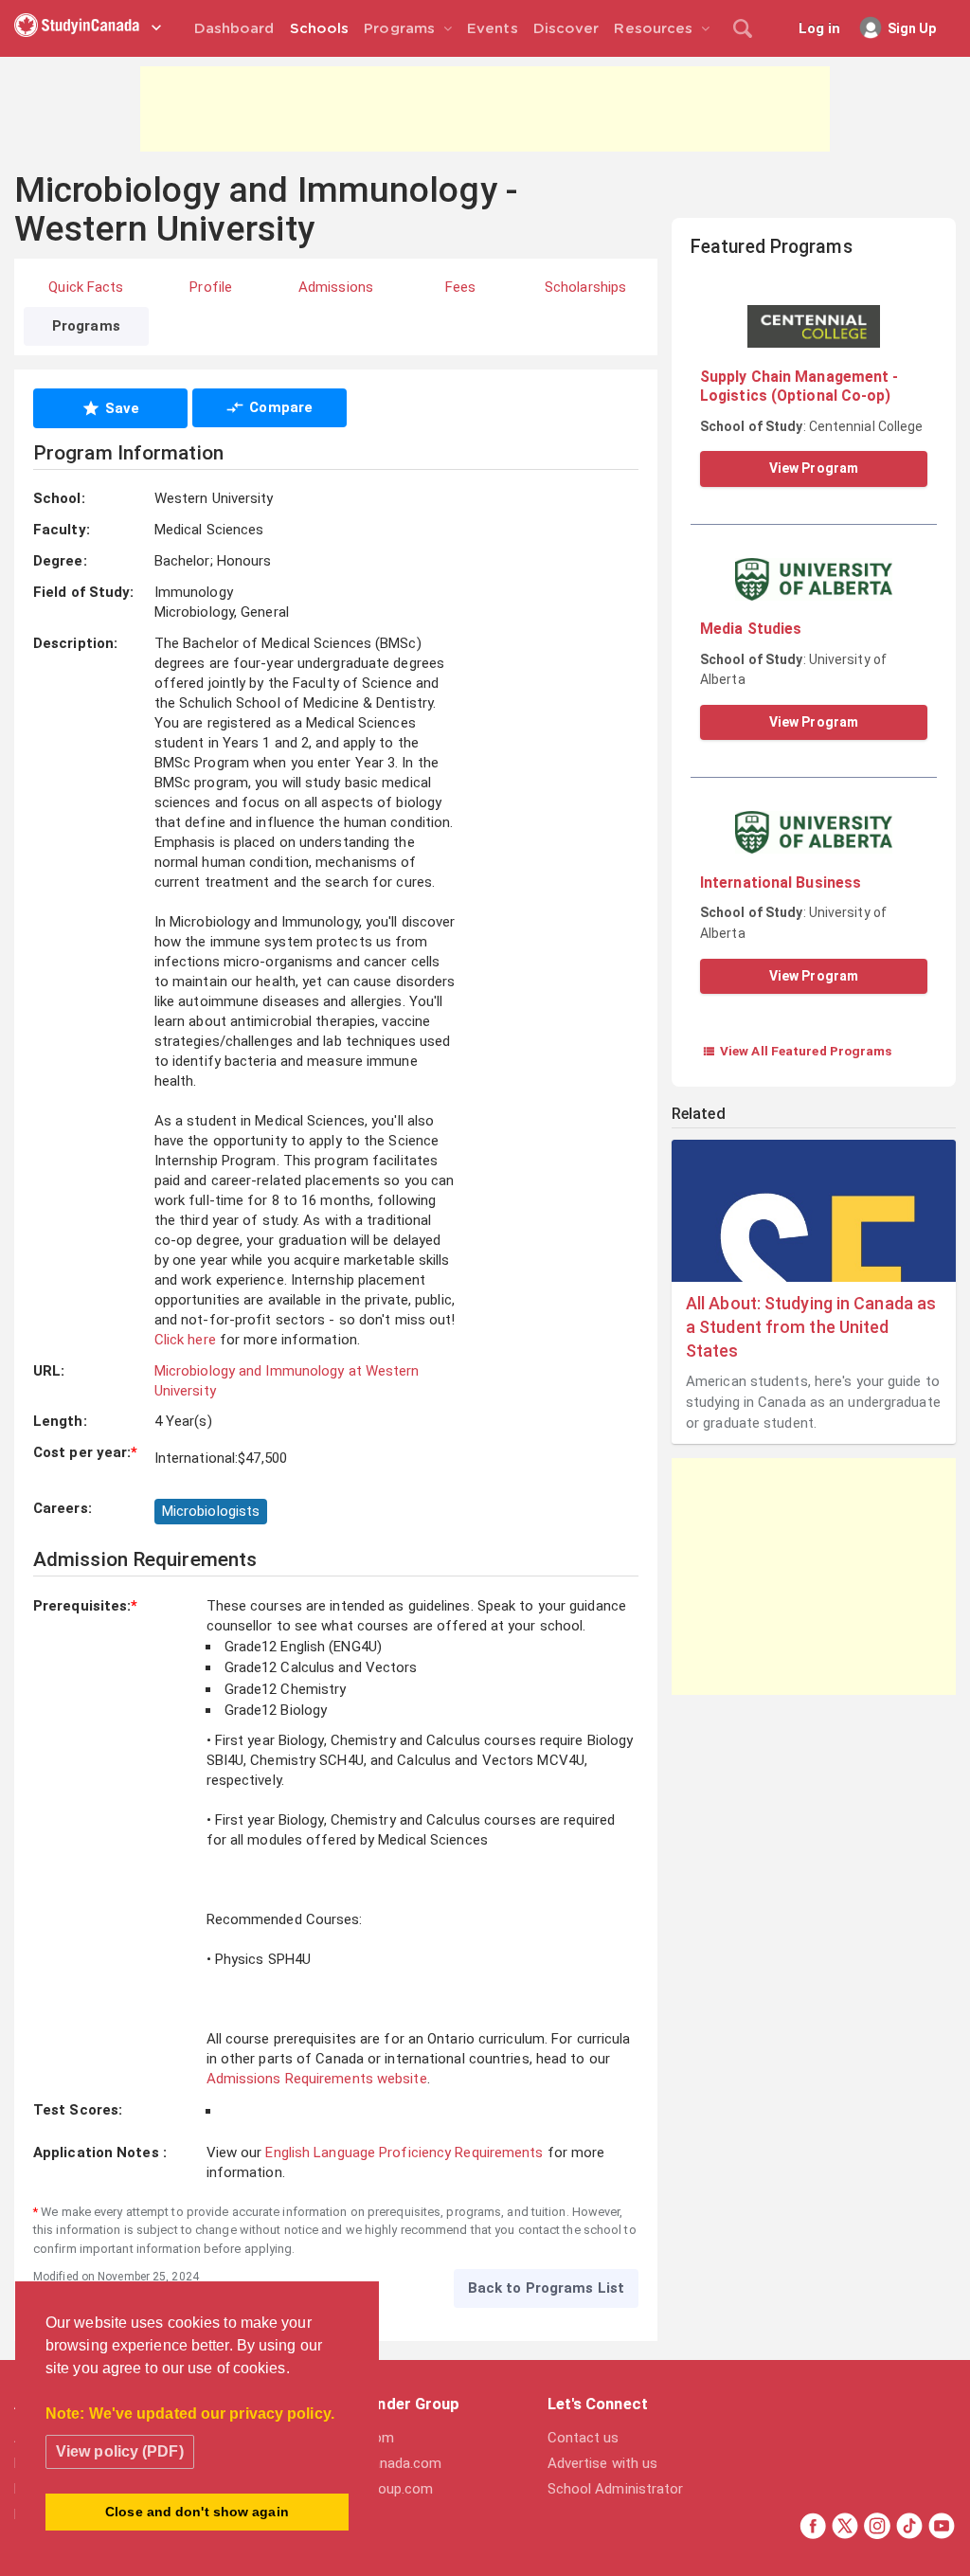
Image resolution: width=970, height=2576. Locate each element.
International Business (781, 883)
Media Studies (751, 629)
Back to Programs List (546, 2288)
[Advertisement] (485, 109)
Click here (185, 1340)
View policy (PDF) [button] (120, 2451)
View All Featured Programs (797, 1051)
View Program (814, 468)
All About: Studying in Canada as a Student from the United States (811, 1327)
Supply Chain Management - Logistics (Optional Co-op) (799, 386)
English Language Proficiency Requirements (404, 2153)
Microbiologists (211, 1511)
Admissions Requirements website (317, 2079)
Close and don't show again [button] (197, 2512)
